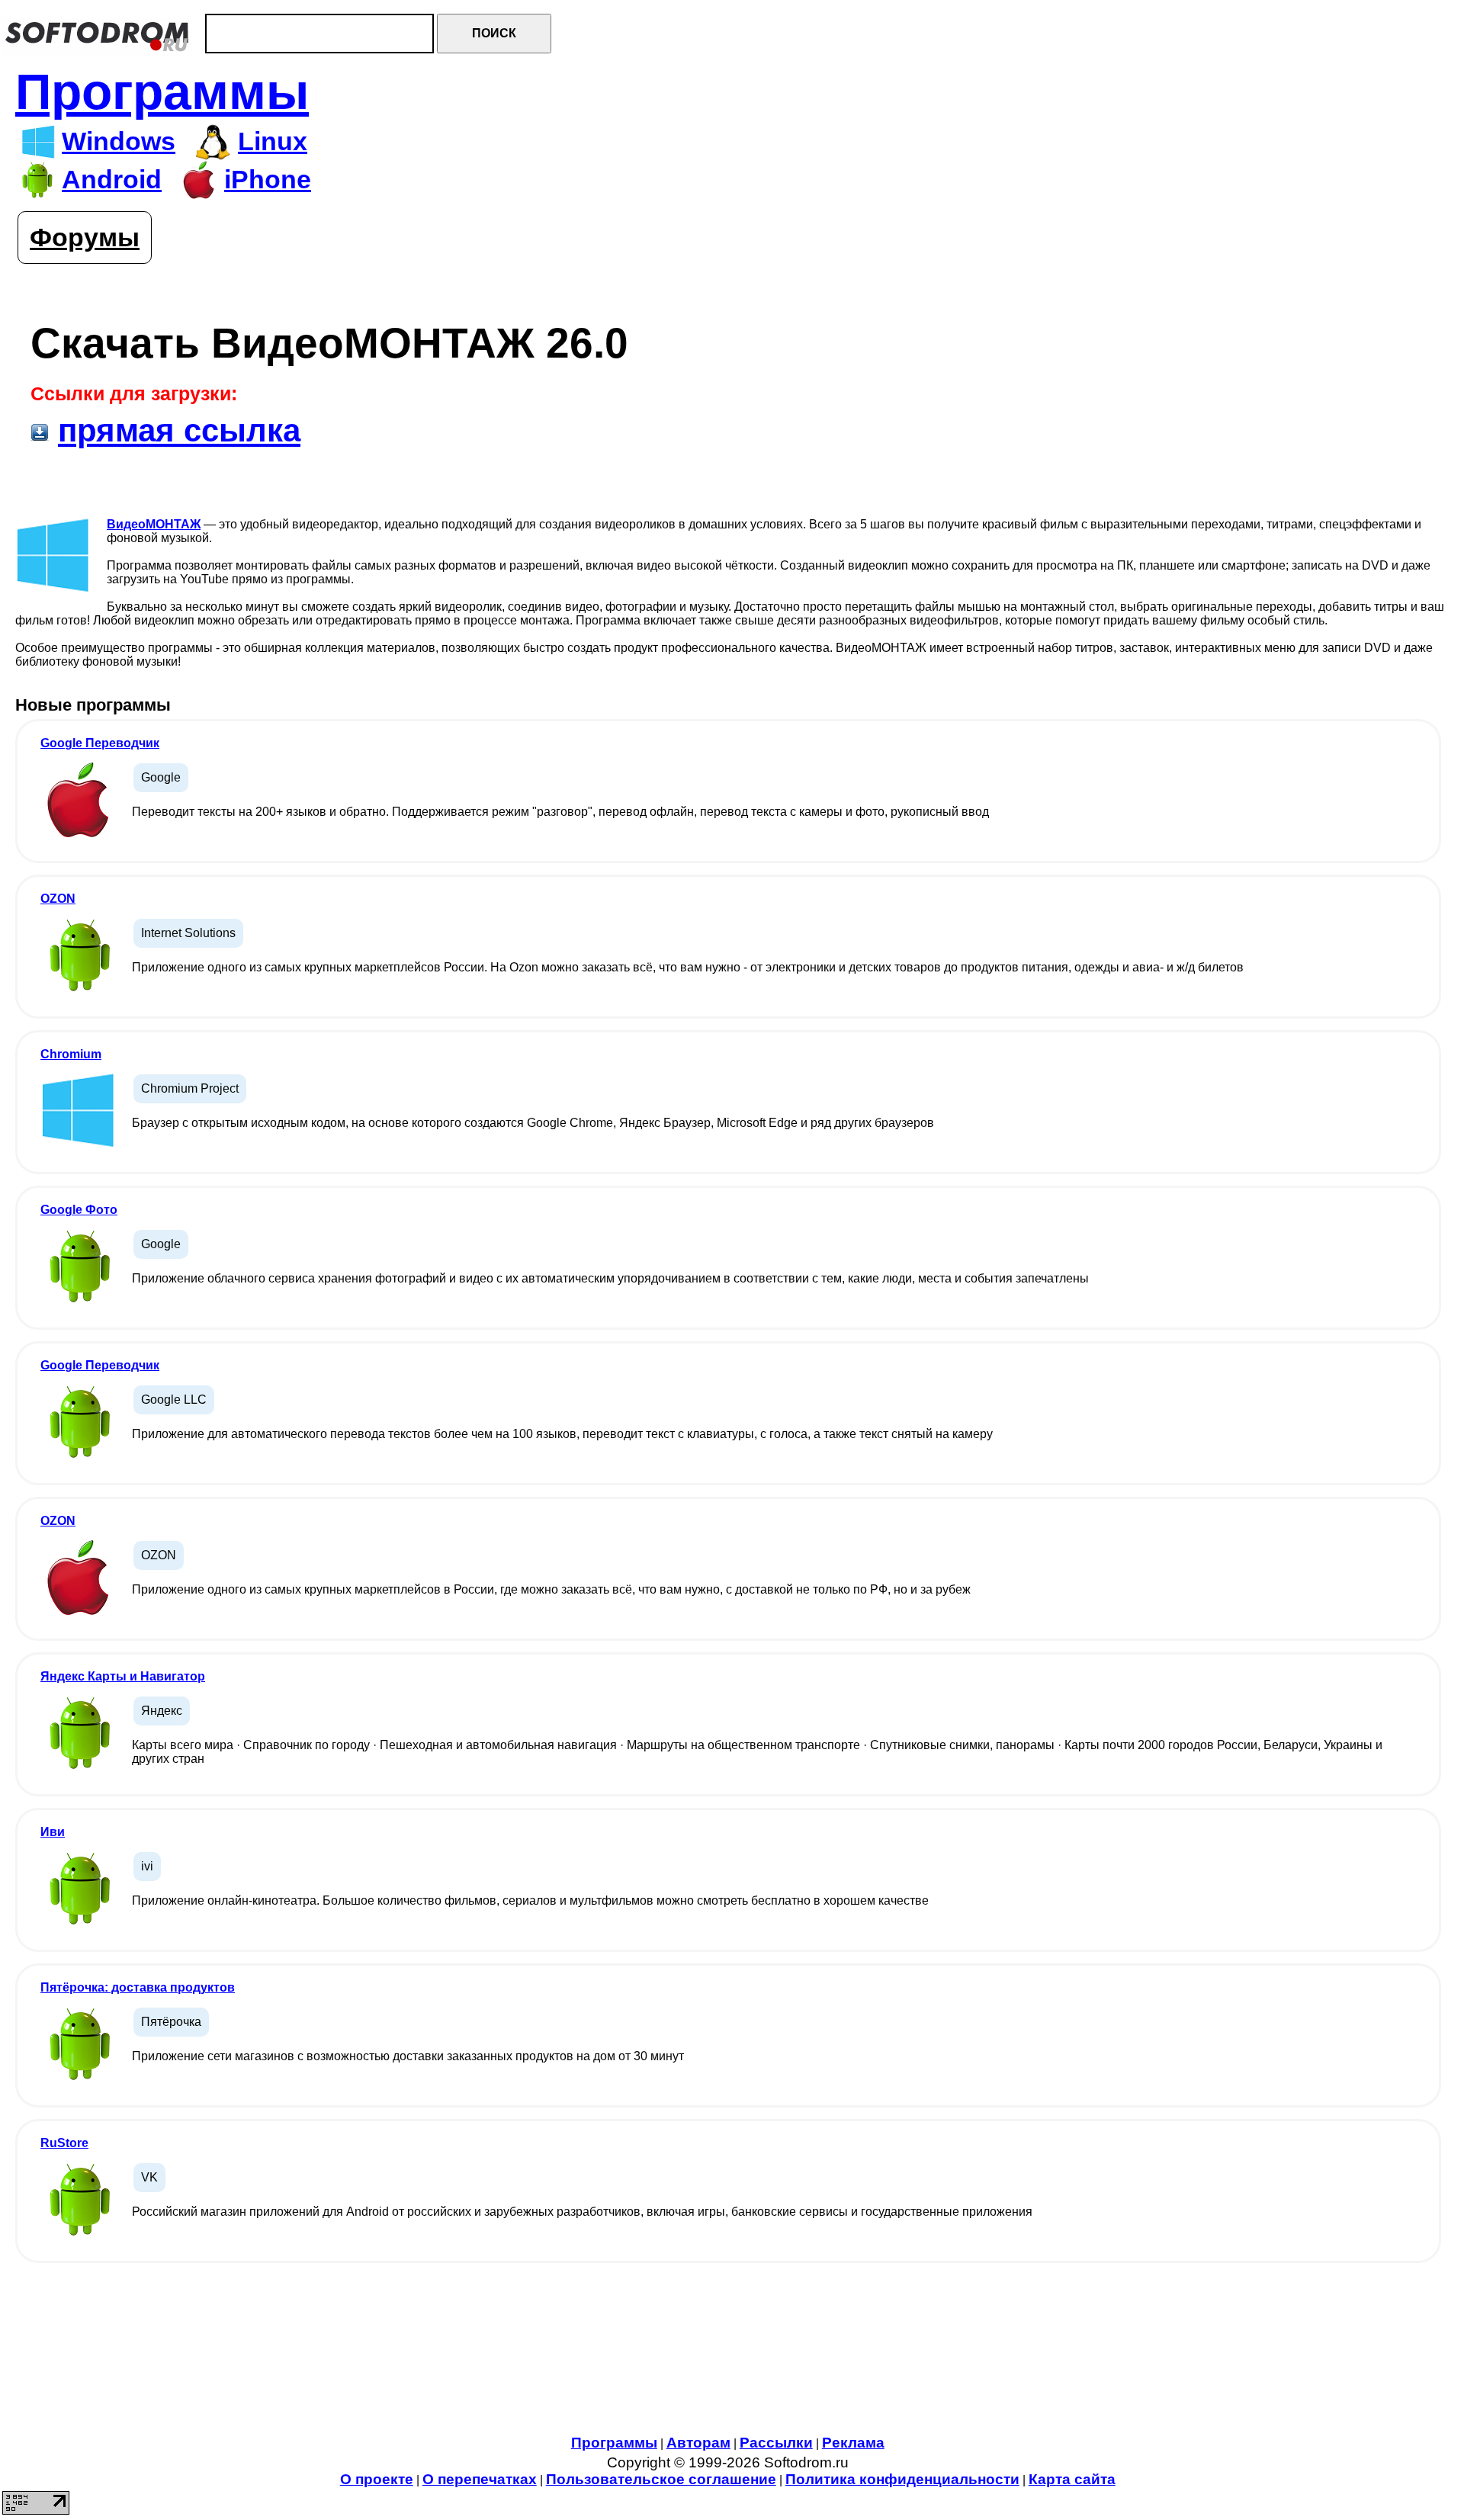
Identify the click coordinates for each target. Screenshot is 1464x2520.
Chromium (71, 1054)
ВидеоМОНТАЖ (154, 524)
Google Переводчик (100, 743)
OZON (58, 899)
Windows (119, 141)
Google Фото (79, 1210)
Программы (162, 92)
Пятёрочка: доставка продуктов (138, 1987)
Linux (273, 141)
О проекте (377, 2479)
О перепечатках (480, 2479)
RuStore (64, 2143)
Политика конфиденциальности (902, 2479)
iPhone (268, 180)
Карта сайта (1072, 2479)
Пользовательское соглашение (661, 2479)
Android (112, 180)
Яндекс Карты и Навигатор (123, 1676)
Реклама (853, 2443)
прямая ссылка (179, 430)
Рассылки (776, 2443)
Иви (53, 1832)
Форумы (85, 238)
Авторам (698, 2443)
